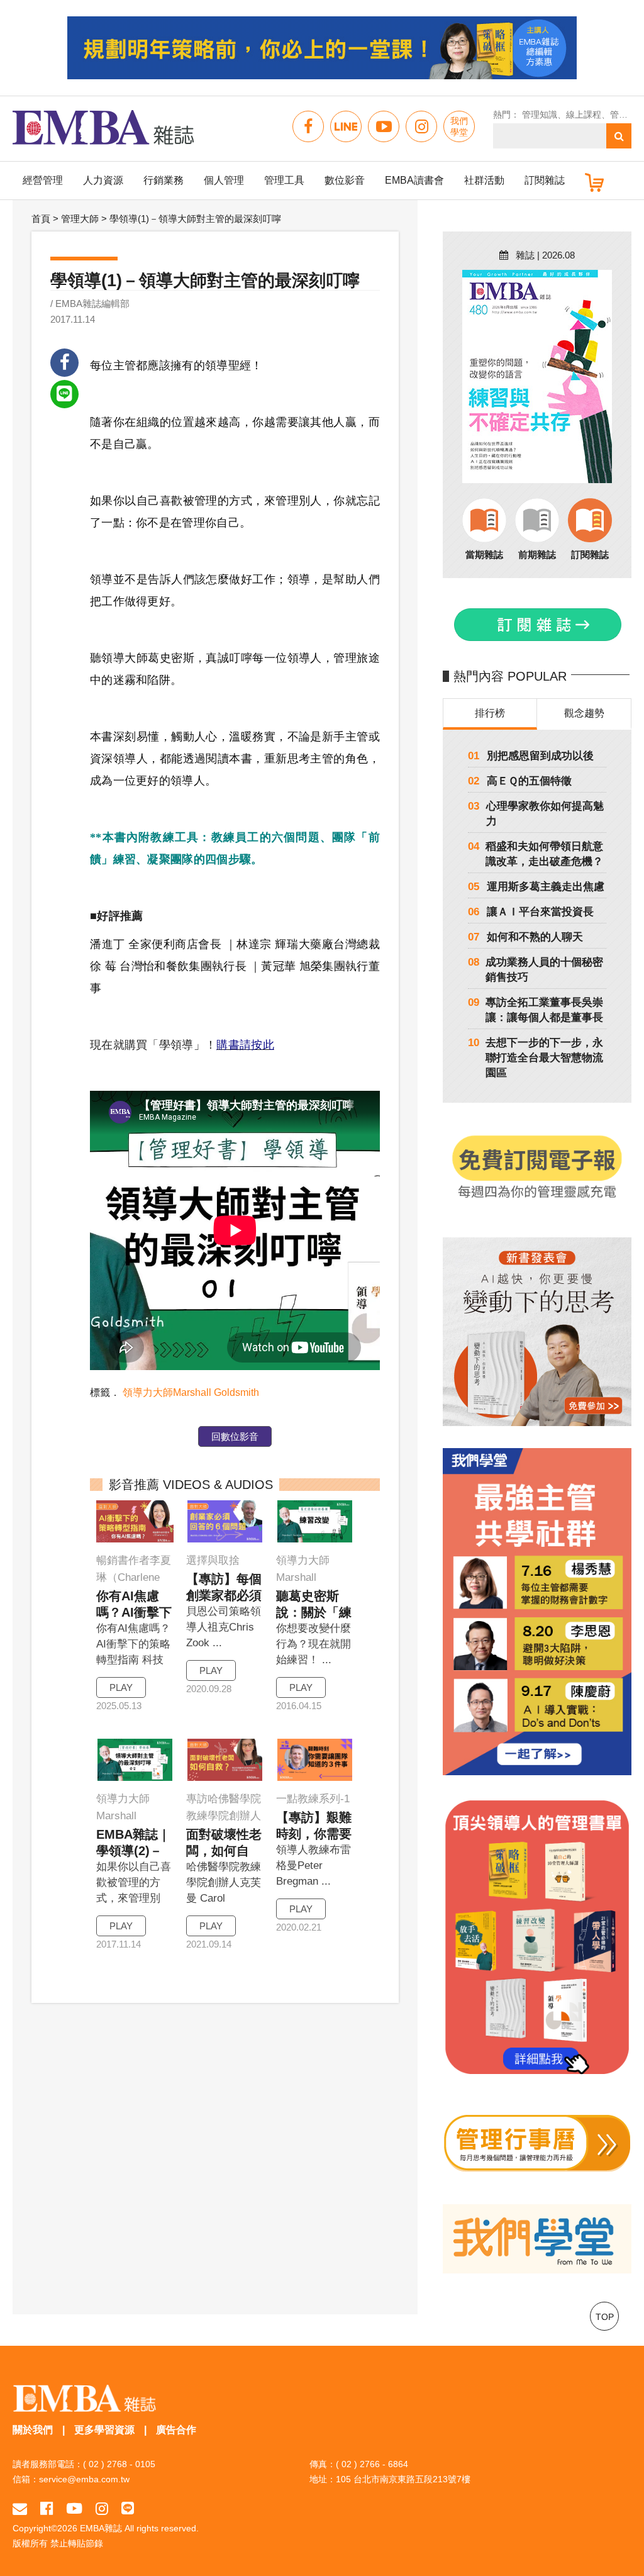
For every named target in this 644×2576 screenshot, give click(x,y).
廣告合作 (176, 2430)
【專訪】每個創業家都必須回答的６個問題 (224, 1588)
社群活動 (484, 180)
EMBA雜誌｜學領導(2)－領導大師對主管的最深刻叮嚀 (134, 1843)
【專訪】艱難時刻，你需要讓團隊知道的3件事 (314, 1826)
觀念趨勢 (584, 713)
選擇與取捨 (213, 1560)
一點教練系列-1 (313, 1799)
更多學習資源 (104, 2430)
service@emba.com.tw (84, 2479)
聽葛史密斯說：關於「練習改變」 (314, 1605)
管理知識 (540, 114)
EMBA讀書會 (414, 180)
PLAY (121, 1687)
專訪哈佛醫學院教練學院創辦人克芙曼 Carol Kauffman (224, 1809)
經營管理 (43, 180)
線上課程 (584, 114)
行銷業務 (164, 180)
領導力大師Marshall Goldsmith (191, 1392)
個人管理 (224, 180)
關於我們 (33, 2430)
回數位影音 (235, 1436)
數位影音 (345, 180)
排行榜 (490, 713)
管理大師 (80, 219)
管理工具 (284, 180)
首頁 (41, 219)
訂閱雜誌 (545, 180)
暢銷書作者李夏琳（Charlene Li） (134, 1570)
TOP (605, 2317)
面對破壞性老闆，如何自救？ (224, 1843)
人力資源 (103, 180)
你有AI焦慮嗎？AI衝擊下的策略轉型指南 (134, 1605)
